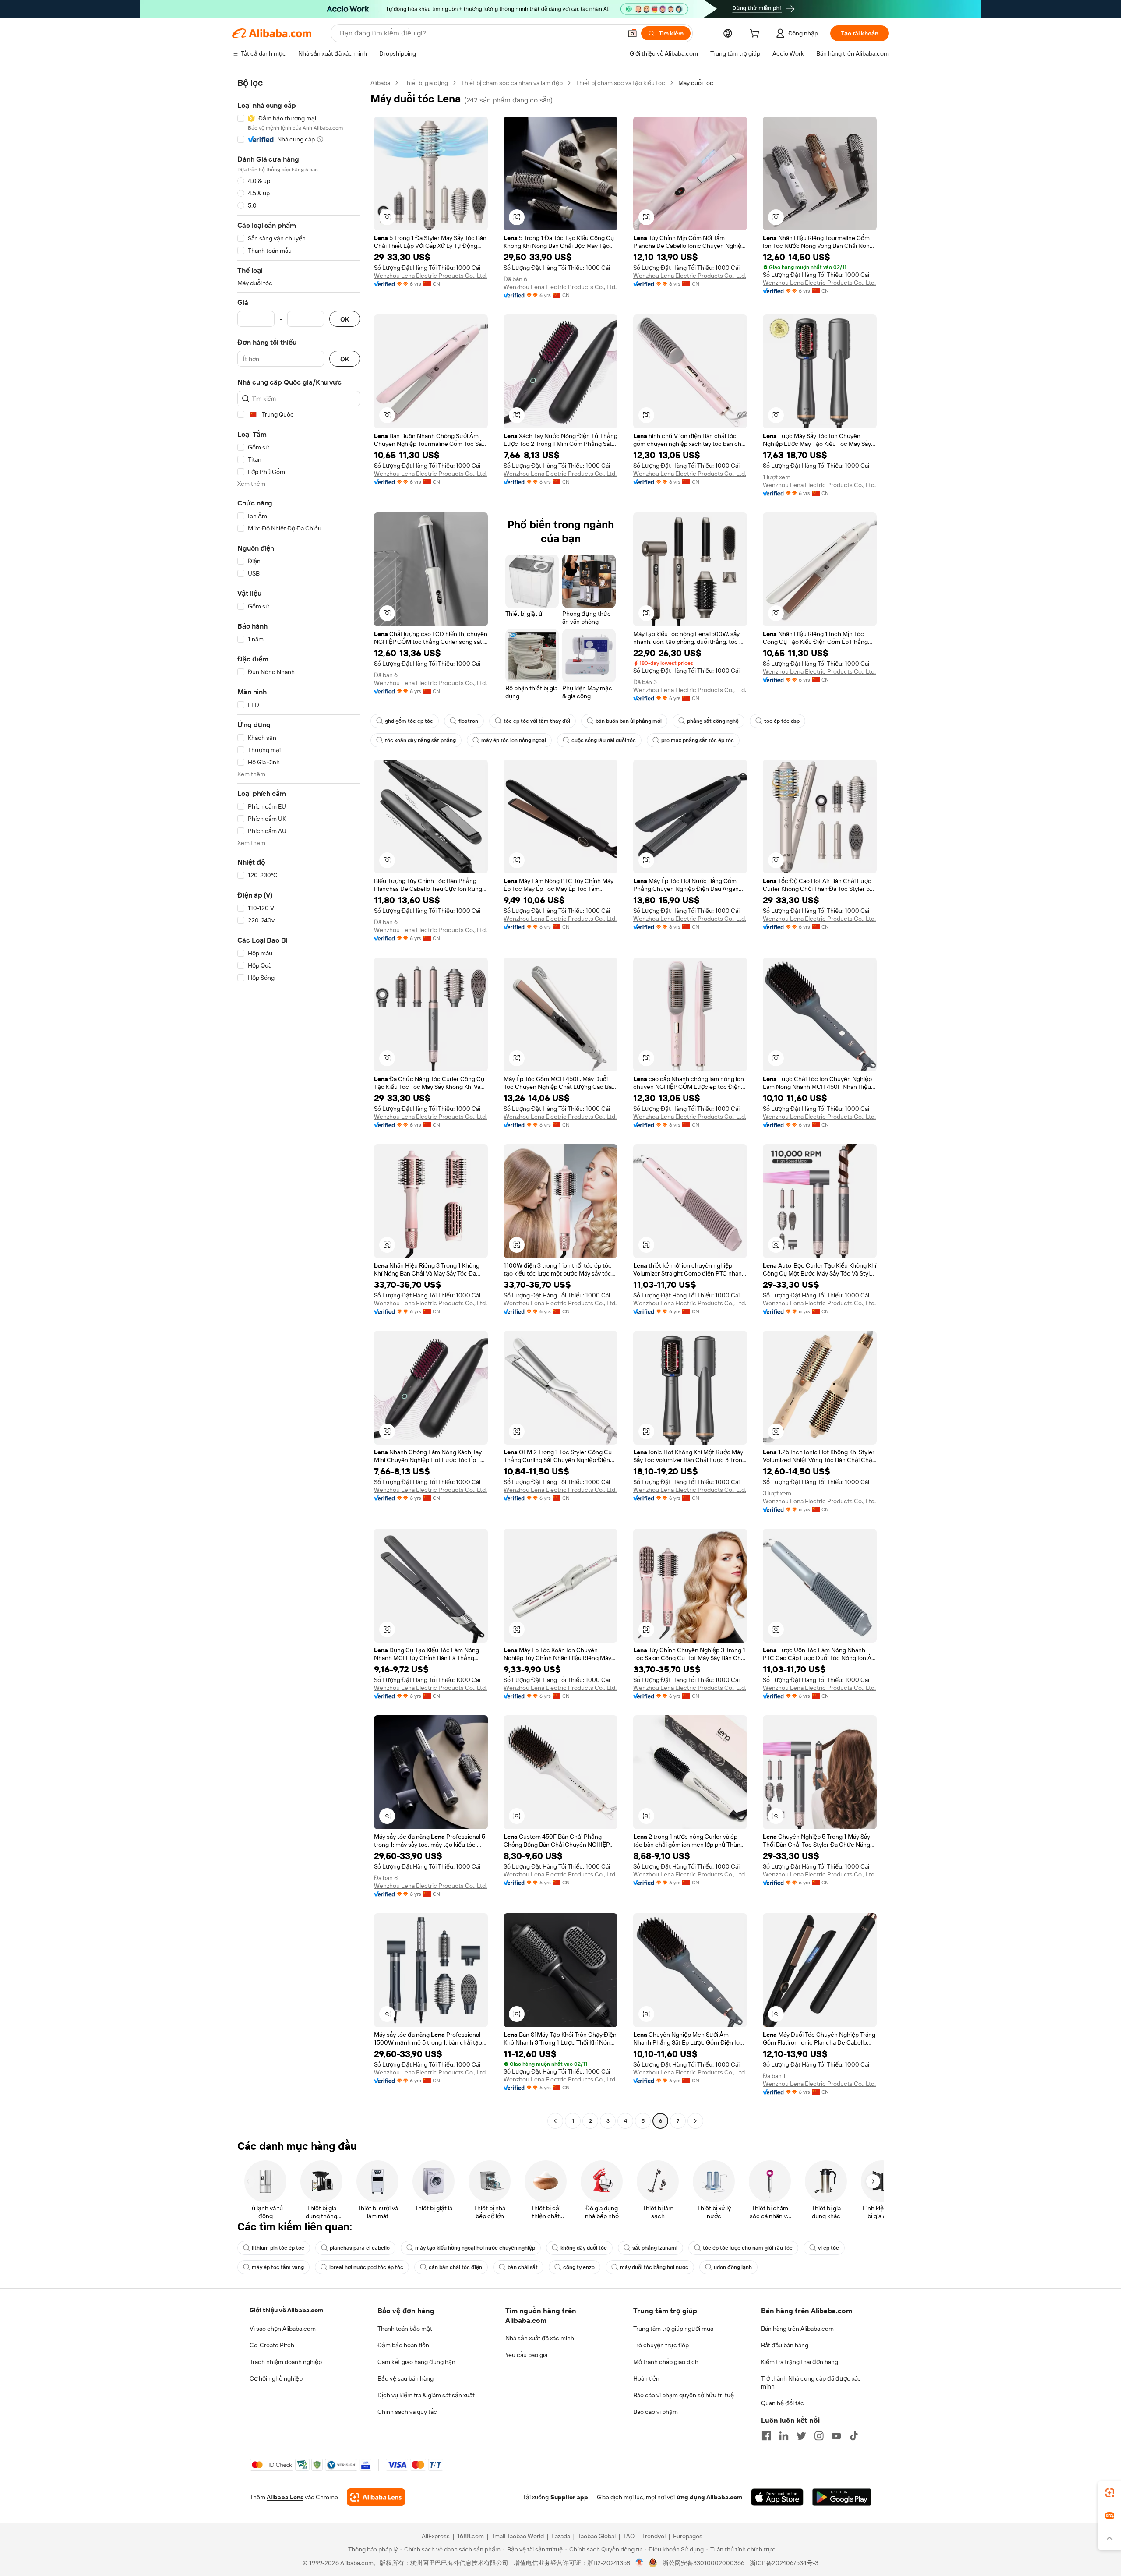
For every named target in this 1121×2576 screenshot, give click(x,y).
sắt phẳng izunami (655, 2248)
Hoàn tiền (646, 2378)
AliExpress (436, 2536)
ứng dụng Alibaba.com (709, 2497)
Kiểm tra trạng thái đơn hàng (800, 2362)
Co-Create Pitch (272, 2345)
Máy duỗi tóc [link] (696, 83)
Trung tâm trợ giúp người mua (673, 2329)
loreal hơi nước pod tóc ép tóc (366, 2267)
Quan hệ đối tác (783, 2403)
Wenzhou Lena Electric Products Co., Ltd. (430, 276)
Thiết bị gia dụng (426, 83)
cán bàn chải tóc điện (455, 2267)
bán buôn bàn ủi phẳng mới (629, 721)
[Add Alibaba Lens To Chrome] (376, 2497)
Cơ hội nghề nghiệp (276, 2378)
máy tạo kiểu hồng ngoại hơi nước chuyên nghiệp (475, 2248)
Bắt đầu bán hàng (785, 2345)
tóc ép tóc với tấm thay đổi (537, 721)
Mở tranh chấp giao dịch (666, 2362)
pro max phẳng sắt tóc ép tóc (698, 740)
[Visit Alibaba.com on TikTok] (854, 2436)
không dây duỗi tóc (584, 2248)
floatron (468, 721)
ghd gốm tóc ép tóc (409, 721)
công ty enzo (579, 2267)
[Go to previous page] (555, 2121)
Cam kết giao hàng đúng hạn (416, 2362)
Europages (688, 2536)
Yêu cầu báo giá (526, 2355)
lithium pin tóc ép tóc (278, 2248)
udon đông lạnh (733, 2267)
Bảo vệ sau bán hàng (405, 2378)
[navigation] (299, 1103)
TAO (629, 2536)
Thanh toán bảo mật (405, 2329)
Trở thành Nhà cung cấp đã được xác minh (811, 2382)
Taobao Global (597, 2536)
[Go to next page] (695, 2121)
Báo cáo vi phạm (656, 2412)
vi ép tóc (828, 2248)
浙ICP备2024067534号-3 (784, 2563)
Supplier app (569, 2497)
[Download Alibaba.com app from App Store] (777, 2497)
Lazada (561, 2536)
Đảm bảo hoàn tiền (403, 2345)
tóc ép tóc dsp (782, 721)
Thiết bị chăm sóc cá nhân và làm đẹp (512, 83)
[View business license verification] (640, 2563)
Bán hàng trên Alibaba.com (797, 2329)
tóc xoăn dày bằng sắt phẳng (420, 740)
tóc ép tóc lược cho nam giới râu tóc (748, 2248)
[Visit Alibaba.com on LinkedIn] (784, 2436)
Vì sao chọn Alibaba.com (283, 2329)
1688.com (471, 2536)
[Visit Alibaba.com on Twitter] (801, 2436)
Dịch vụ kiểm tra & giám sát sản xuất (426, 2395)
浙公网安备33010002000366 (703, 2563)
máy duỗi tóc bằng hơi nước (654, 2267)
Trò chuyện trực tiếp (661, 2345)
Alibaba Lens (285, 2497)
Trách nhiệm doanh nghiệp (286, 2362)
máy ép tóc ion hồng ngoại (514, 740)
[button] (632, 33)
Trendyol (654, 2536)
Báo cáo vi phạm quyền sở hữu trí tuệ (684, 2395)
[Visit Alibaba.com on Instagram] (819, 2436)
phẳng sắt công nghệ (713, 721)
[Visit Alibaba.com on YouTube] (836, 2436)
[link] (1110, 2493)
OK (345, 319)
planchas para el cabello (360, 2248)
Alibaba (380, 83)
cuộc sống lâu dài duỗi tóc (604, 740)
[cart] (756, 35)
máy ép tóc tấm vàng (278, 2267)
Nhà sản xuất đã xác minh (540, 2338)
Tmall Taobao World (518, 2536)
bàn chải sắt (523, 2267)
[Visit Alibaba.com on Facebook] (766, 2436)
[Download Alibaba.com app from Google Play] (842, 2497)
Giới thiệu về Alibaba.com (286, 2310)
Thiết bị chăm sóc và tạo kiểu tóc (620, 83)
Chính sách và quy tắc (407, 2412)
